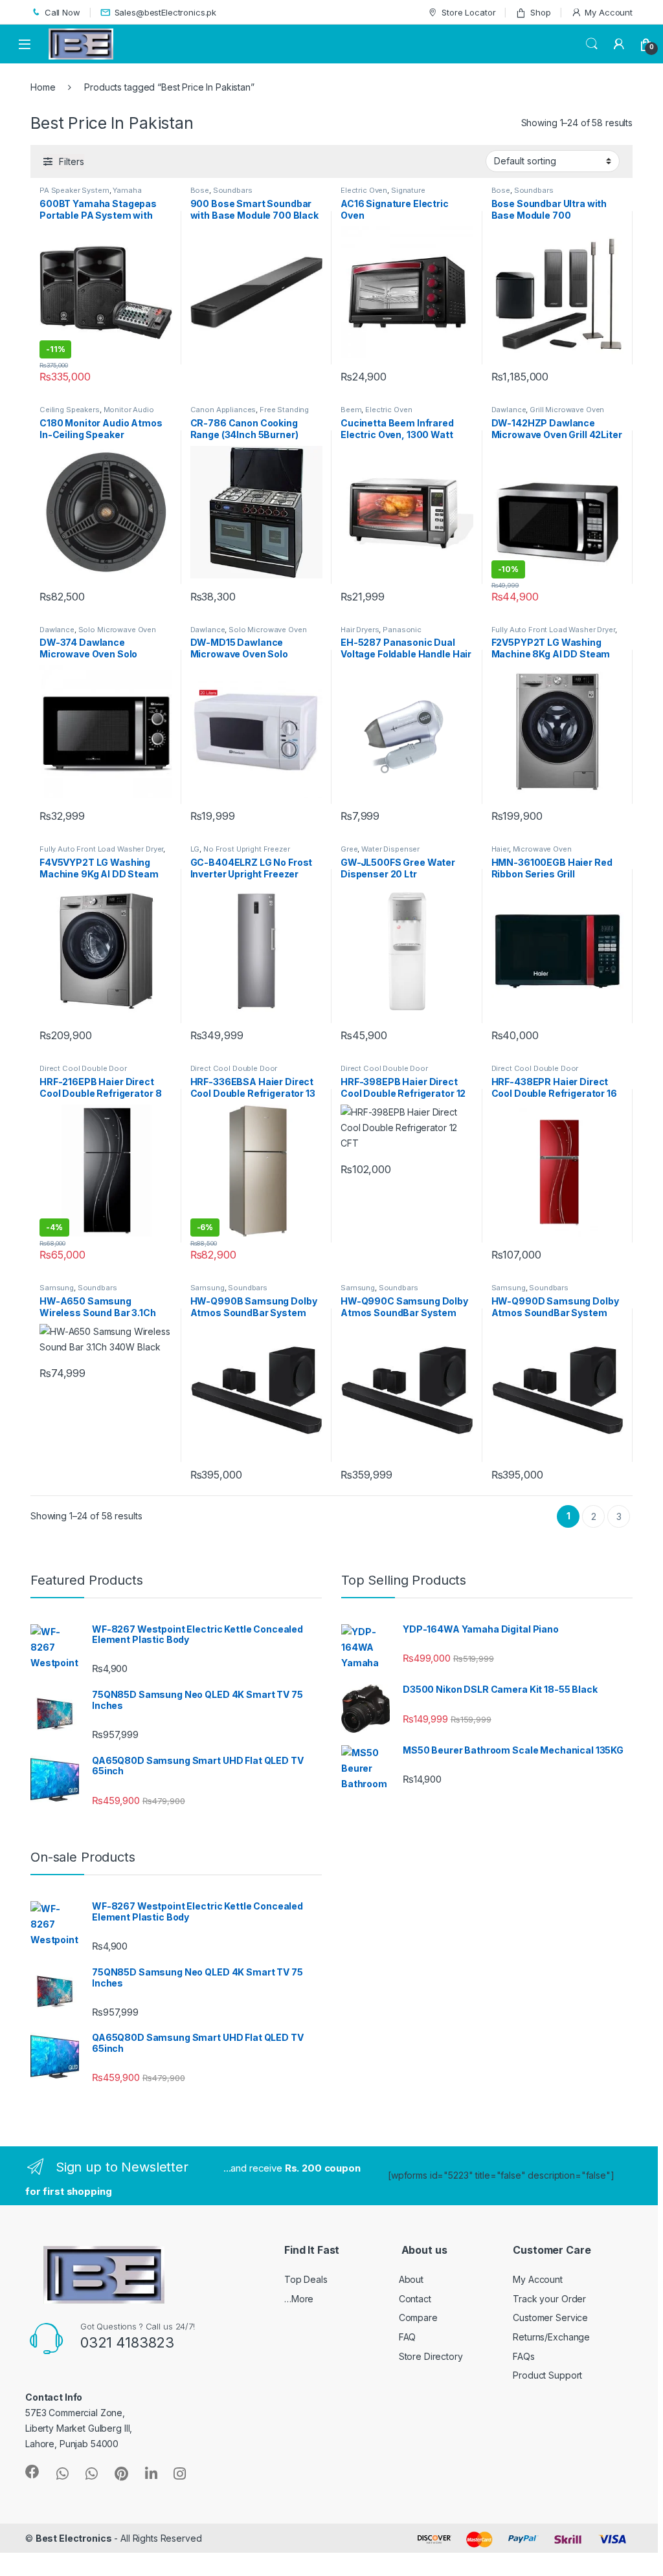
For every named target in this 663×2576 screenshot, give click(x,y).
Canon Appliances (223, 410)
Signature (408, 190)
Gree (349, 849)
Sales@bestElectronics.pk (166, 12)
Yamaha (127, 190)
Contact (415, 2299)
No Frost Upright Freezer (247, 849)
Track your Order (549, 2299)
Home (43, 87)
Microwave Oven (542, 849)
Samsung (57, 1288)
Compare (418, 2317)
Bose (200, 190)
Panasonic (402, 630)
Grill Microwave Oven (567, 410)
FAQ (408, 2337)
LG (195, 849)
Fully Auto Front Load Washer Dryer (553, 630)
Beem (351, 410)
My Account (609, 12)
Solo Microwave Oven (117, 630)
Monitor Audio (129, 410)
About (411, 2279)
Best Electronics (74, 2538)
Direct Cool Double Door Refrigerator (83, 1072)
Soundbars (233, 190)
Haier (500, 849)
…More (299, 2299)
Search (592, 44)
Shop (540, 12)
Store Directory (431, 2356)
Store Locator (468, 12)
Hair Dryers (360, 630)
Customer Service (550, 2317)
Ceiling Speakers (70, 410)
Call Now (62, 12)
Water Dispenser (390, 849)
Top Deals (306, 2279)
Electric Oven (364, 190)
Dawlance (509, 410)
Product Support (547, 2375)
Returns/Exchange (551, 2337)
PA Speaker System (74, 190)
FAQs (523, 2356)
